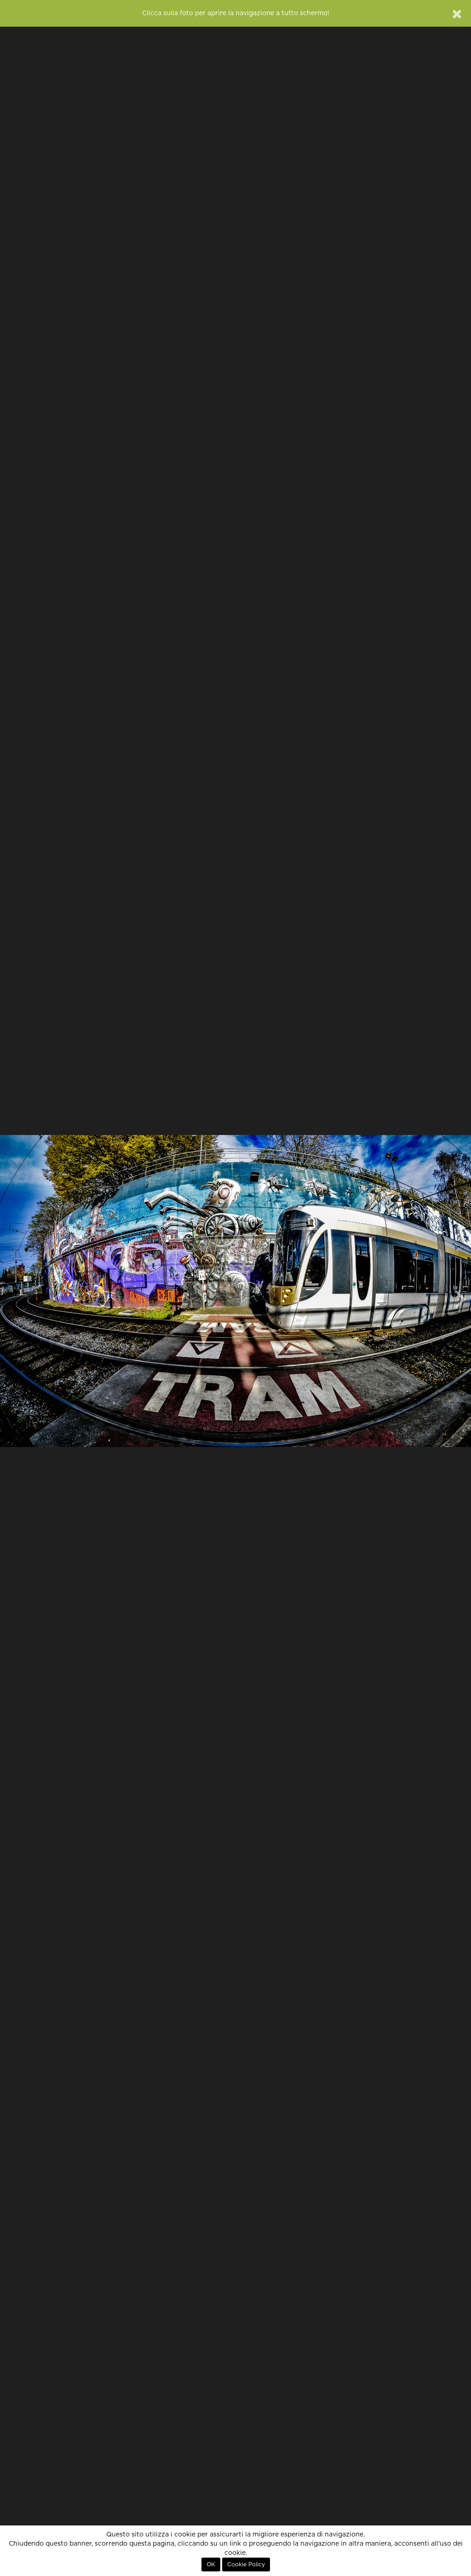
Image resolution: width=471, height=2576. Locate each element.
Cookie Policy (246, 2565)
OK (211, 2565)
